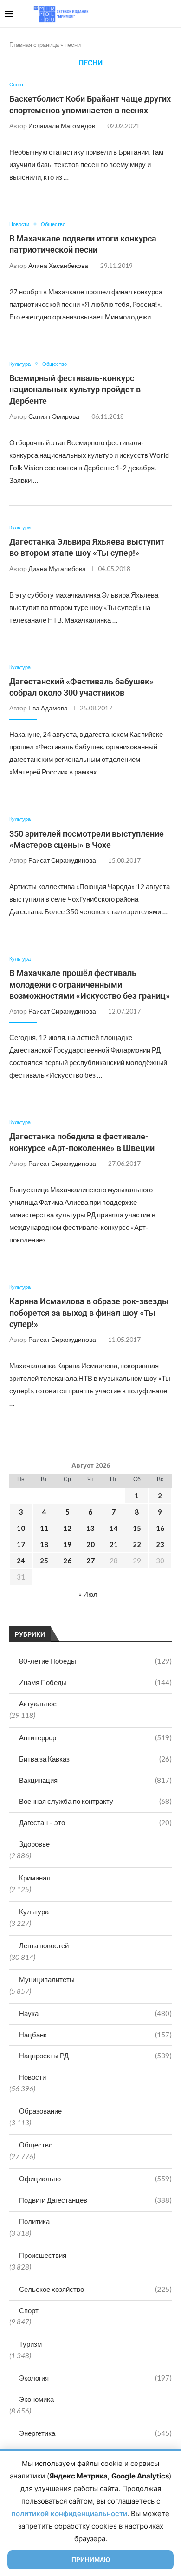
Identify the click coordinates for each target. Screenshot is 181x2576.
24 (21, 1561)
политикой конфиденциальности (69, 2514)
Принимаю (91, 2560)
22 (137, 1544)
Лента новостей (44, 1945)
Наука (95, 2013)
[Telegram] (148, 14)
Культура (34, 1912)
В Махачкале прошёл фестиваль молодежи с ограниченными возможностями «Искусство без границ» (90, 984)
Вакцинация (95, 1780)
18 (44, 1544)
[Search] (172, 14)
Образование (40, 2111)
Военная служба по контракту (95, 1801)
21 (114, 1544)
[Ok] (158, 14)
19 (67, 1544)
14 (114, 1528)
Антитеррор (95, 1737)
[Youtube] (128, 14)
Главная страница (34, 45)
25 (44, 1561)
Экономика (36, 2399)
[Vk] (138, 14)
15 (137, 1528)
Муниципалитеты (47, 1979)
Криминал (35, 1878)
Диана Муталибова (57, 569)
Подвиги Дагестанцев (95, 2200)
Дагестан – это (95, 1822)
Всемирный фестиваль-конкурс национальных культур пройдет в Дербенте (75, 390)
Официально (95, 2179)
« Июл (88, 1594)
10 (21, 1528)
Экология (95, 2378)
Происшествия (43, 2255)
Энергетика (95, 2433)
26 (67, 1561)
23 (160, 1544)
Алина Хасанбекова (58, 265)
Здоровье (34, 1844)
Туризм (30, 2344)
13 (90, 1528)
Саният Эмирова (54, 416)
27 (90, 1561)
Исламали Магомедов (62, 126)
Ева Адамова (48, 708)
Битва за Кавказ (95, 1759)
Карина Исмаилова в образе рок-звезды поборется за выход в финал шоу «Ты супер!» (89, 1313)
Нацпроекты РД (95, 2056)
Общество (36, 2145)
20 (90, 1544)
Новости (32, 2077)
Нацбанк (95, 2035)
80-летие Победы (95, 1661)
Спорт (29, 2310)
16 (160, 1528)
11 (44, 1528)
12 (67, 1528)
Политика (34, 2221)
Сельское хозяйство (95, 2289)
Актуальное (38, 1704)
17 (21, 1544)
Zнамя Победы (95, 1682)
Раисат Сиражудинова (62, 860)
